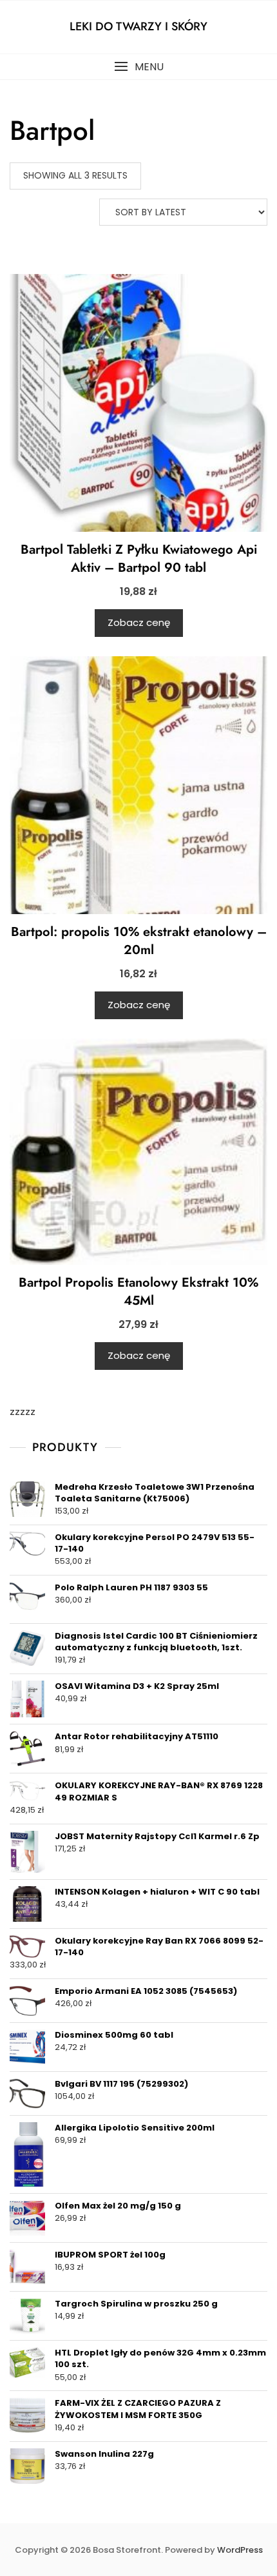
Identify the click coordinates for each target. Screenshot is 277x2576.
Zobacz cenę (139, 622)
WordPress (240, 2550)
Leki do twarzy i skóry (138, 26)
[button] (138, 67)
